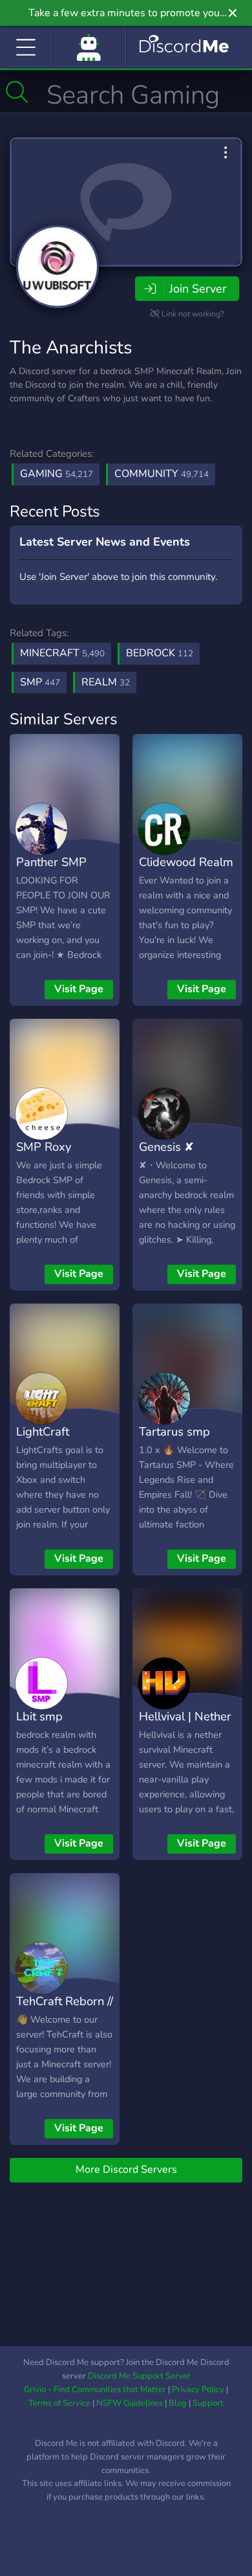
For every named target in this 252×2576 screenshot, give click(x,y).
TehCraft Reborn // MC (65, 2010)
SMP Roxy (44, 1147)
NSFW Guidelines (130, 2403)
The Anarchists (71, 348)
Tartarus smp (174, 1431)
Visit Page (79, 989)
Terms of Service (59, 2403)
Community (162, 474)
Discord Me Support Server (139, 2376)
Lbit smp (39, 1716)
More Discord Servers (126, 2170)
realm (106, 682)
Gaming (57, 474)
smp (40, 682)
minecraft (62, 653)
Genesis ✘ (166, 1147)
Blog (178, 2403)
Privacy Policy (198, 2390)
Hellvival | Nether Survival (185, 1726)
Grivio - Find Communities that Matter (95, 2390)
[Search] (17, 92)
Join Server (198, 289)
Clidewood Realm (186, 862)
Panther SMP (51, 862)
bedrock (160, 653)
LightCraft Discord (43, 1441)
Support (208, 2403)
